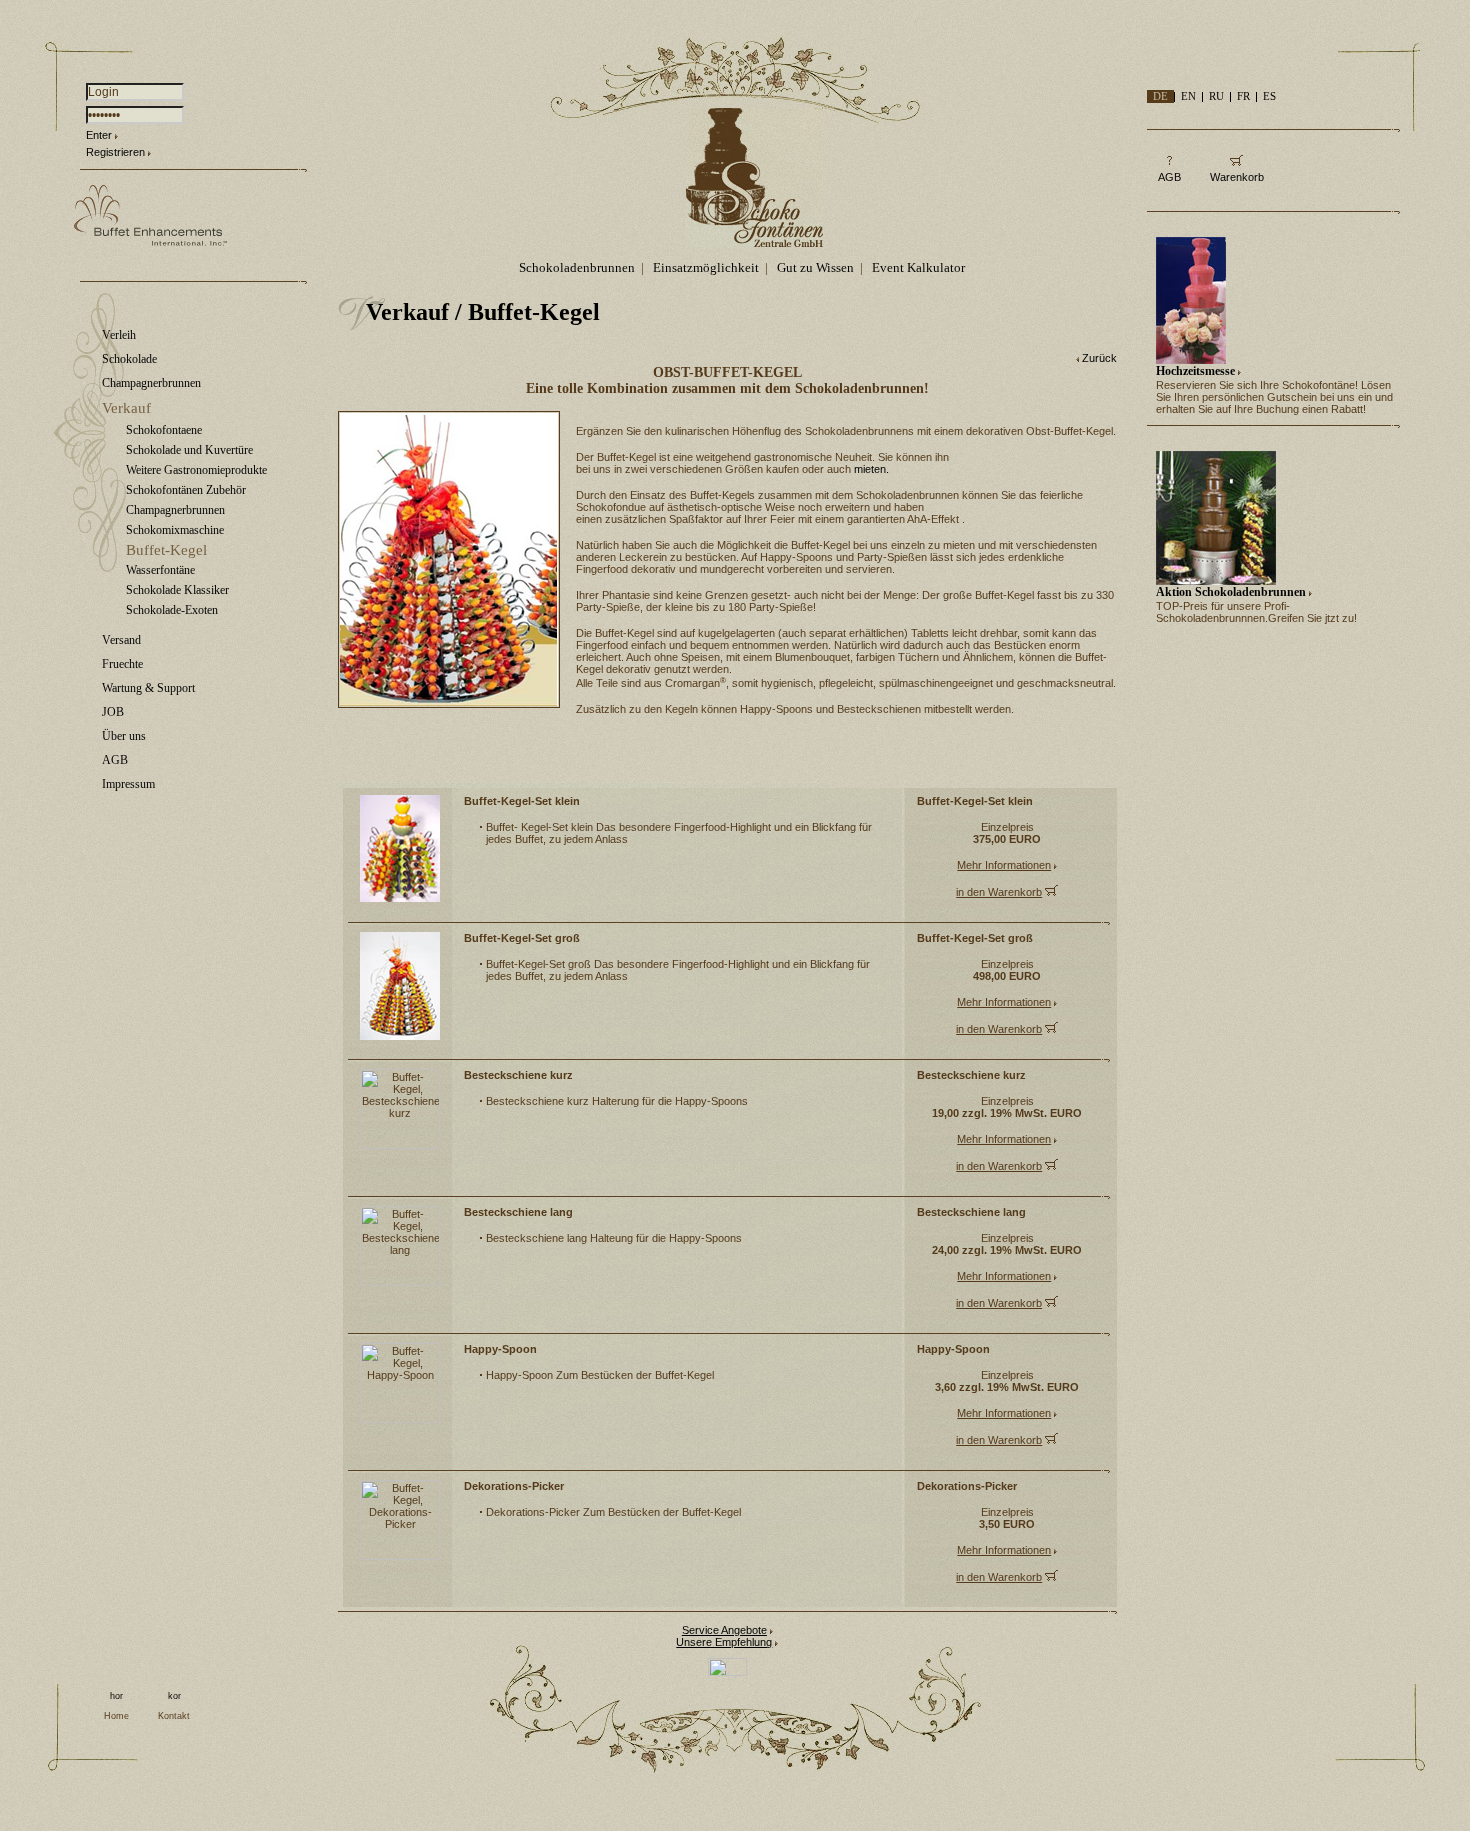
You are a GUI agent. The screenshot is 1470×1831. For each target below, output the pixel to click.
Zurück (1099, 358)
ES (1269, 96)
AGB (115, 760)
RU (1216, 96)
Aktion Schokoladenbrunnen (1231, 592)
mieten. (871, 469)
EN (1188, 96)
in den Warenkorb (999, 892)
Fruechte (122, 664)
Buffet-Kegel (166, 550)
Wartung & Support (148, 688)
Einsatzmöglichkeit (706, 267)
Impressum (128, 784)
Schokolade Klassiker (177, 590)
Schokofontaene (164, 430)
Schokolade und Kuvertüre (189, 450)
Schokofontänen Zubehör (186, 490)
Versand (121, 640)
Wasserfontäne (160, 570)
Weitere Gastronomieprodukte (196, 470)
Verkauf (126, 408)
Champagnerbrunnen (151, 383)
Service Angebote (724, 1630)
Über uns (124, 736)
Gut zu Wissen (815, 267)
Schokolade (129, 359)
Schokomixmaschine (175, 530)
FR (1243, 96)
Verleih (119, 335)
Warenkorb (1237, 177)
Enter (99, 135)
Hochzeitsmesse (1195, 371)
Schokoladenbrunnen (577, 267)
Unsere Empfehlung (724, 1642)
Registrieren (115, 152)
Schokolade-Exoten (172, 610)
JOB (113, 712)
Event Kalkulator (918, 267)
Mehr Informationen (1004, 865)
